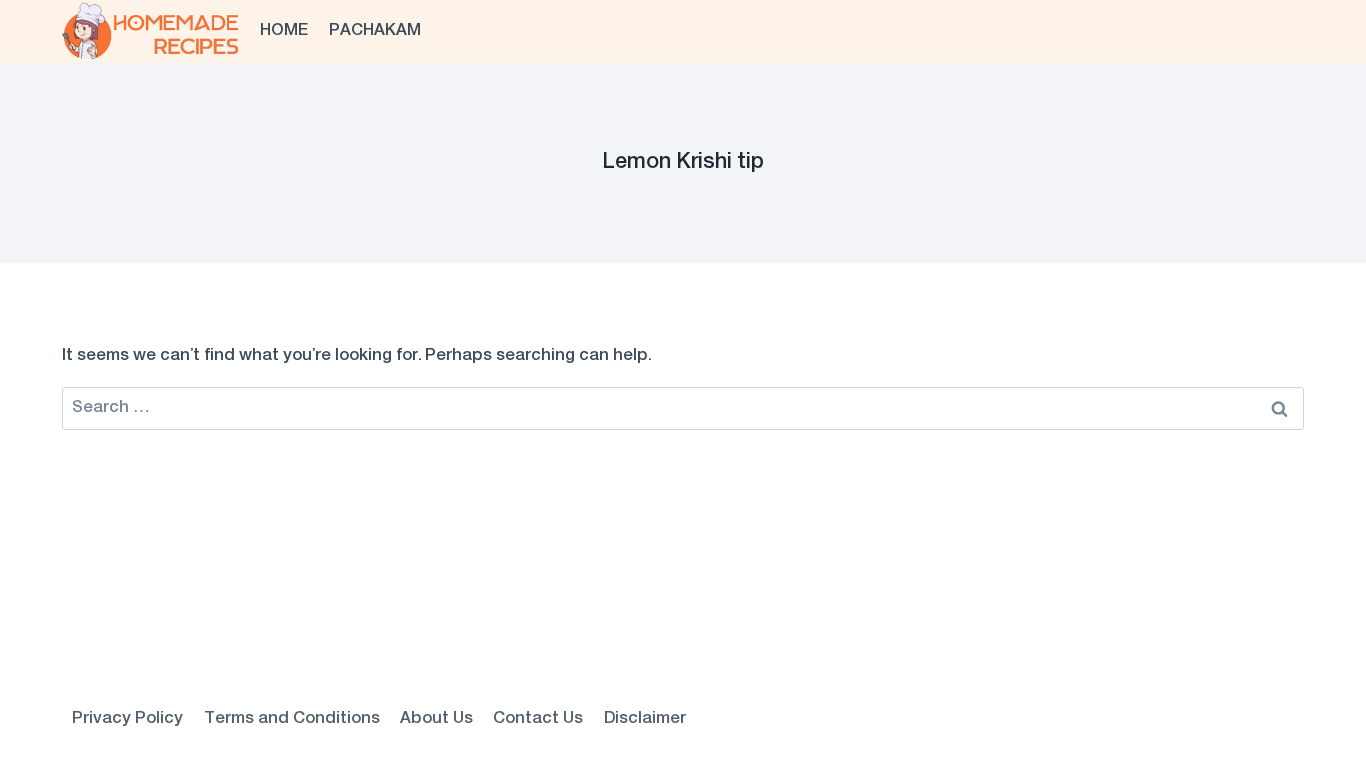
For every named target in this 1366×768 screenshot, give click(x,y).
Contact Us (538, 719)
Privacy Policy (127, 719)
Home (284, 31)
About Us (436, 719)
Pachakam (375, 31)
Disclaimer (645, 719)
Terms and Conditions (292, 719)
